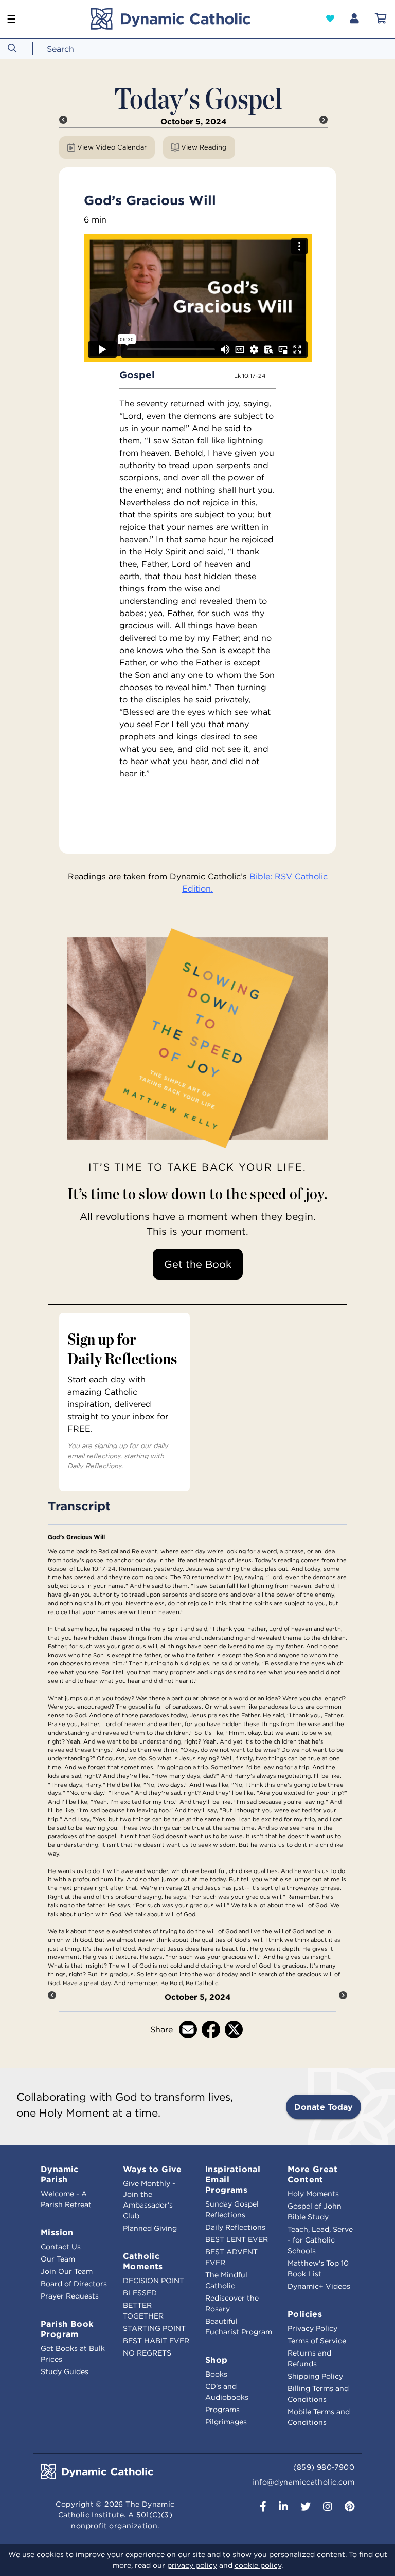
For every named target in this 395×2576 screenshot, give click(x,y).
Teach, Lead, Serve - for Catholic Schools (320, 2240)
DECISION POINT (154, 2281)
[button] (330, 18)
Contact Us (61, 2247)
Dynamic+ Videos (319, 2286)
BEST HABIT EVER (156, 2341)
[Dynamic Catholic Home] (170, 19)
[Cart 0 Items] (381, 19)
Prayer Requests (70, 2296)
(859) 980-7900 (324, 2467)
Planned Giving (150, 2228)
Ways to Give (152, 2169)
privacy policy (192, 2565)
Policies (305, 2314)
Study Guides (65, 2371)
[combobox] (80, 49)
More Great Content (312, 2174)
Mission (57, 2232)
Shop (217, 2360)
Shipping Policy (315, 2376)
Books (216, 2374)
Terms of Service (317, 2341)
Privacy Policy (312, 2328)
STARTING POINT (154, 2328)
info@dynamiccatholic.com (303, 2482)
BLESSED (140, 2293)
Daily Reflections (235, 2227)
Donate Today (324, 2107)
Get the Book (198, 1264)
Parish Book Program (67, 2329)
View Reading (204, 147)
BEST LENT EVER (237, 2239)
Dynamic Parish (60, 2174)
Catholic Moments (143, 2261)
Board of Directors (74, 2284)
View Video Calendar (112, 147)
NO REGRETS (147, 2353)
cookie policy (258, 2565)
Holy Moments (313, 2194)
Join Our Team (67, 2271)
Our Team (58, 2259)
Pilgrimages (226, 2422)
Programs (222, 2410)
